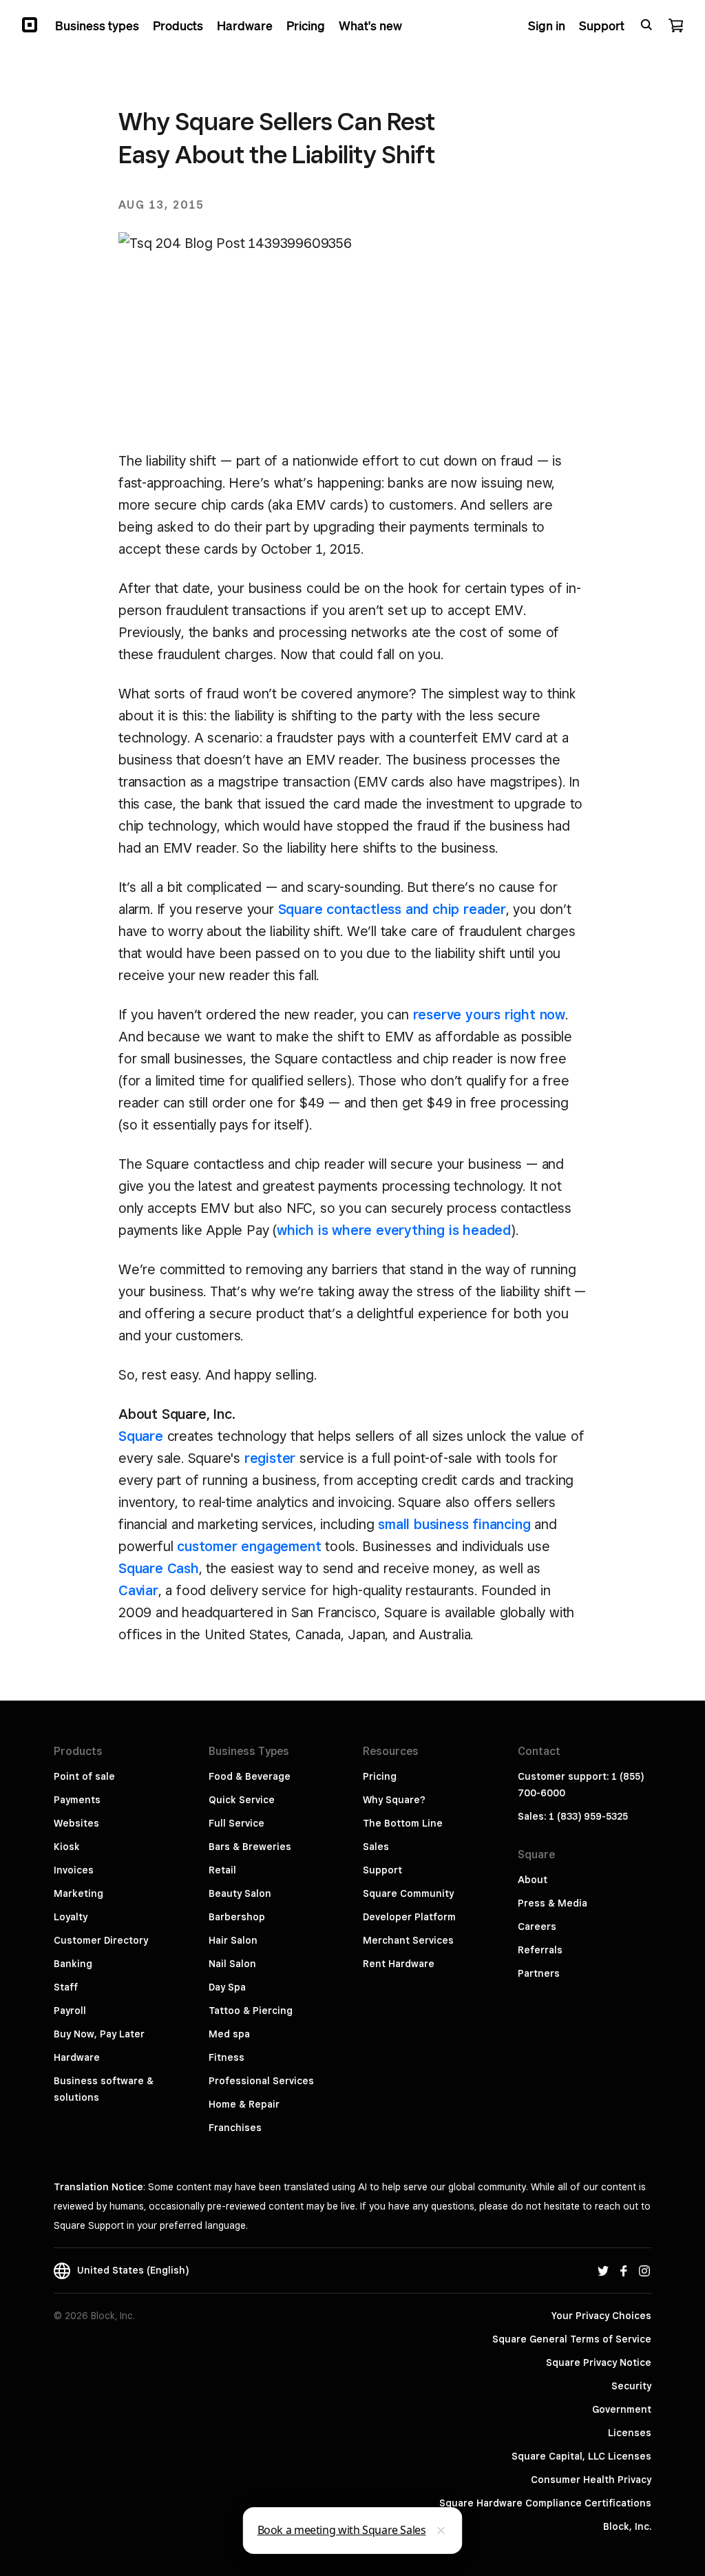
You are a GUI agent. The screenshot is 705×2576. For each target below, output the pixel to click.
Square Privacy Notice (599, 2362)
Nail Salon (232, 1964)
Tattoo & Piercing (251, 2011)
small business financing (454, 1524)
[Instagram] (644, 2270)
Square (141, 1436)
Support (382, 1870)
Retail (222, 1870)
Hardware (77, 2057)
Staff (66, 1987)
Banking (73, 1964)
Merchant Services (408, 1940)
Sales (376, 1847)
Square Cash (159, 1568)
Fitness (227, 2057)
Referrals (540, 1950)
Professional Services (261, 2081)
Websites (76, 1823)
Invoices (74, 1870)
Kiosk (67, 1847)
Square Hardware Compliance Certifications (545, 2503)
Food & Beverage (250, 1776)
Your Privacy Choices (601, 2316)
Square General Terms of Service (572, 2339)
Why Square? (394, 1800)
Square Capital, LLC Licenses (581, 2456)
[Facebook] (624, 2270)
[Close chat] (441, 2531)
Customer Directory (101, 1940)
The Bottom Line (403, 1823)
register (270, 1458)
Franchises (235, 2128)
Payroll (70, 2011)
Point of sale (84, 1776)
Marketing (78, 1893)
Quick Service (242, 1800)
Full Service (236, 1823)
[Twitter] (603, 2270)
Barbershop (237, 1917)
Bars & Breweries (250, 1847)
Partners (539, 1973)
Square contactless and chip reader (392, 909)
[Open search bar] (646, 25)
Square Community (408, 1893)
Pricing (380, 1776)
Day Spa (227, 1987)
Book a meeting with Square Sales (342, 2530)
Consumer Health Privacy (591, 2480)
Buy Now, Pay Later (99, 2034)
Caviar (138, 1590)
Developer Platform (409, 1917)
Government (622, 2409)
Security (631, 2386)
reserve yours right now (489, 1015)
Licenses (630, 2433)
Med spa (229, 2034)
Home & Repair (244, 2104)
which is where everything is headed (394, 1230)
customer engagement (249, 1546)
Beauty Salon (240, 1893)
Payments (77, 1800)
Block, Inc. (627, 2526)
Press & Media (553, 1903)
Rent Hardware (399, 1964)
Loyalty (71, 1917)
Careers (537, 1926)
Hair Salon (233, 1940)
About (533, 1880)
